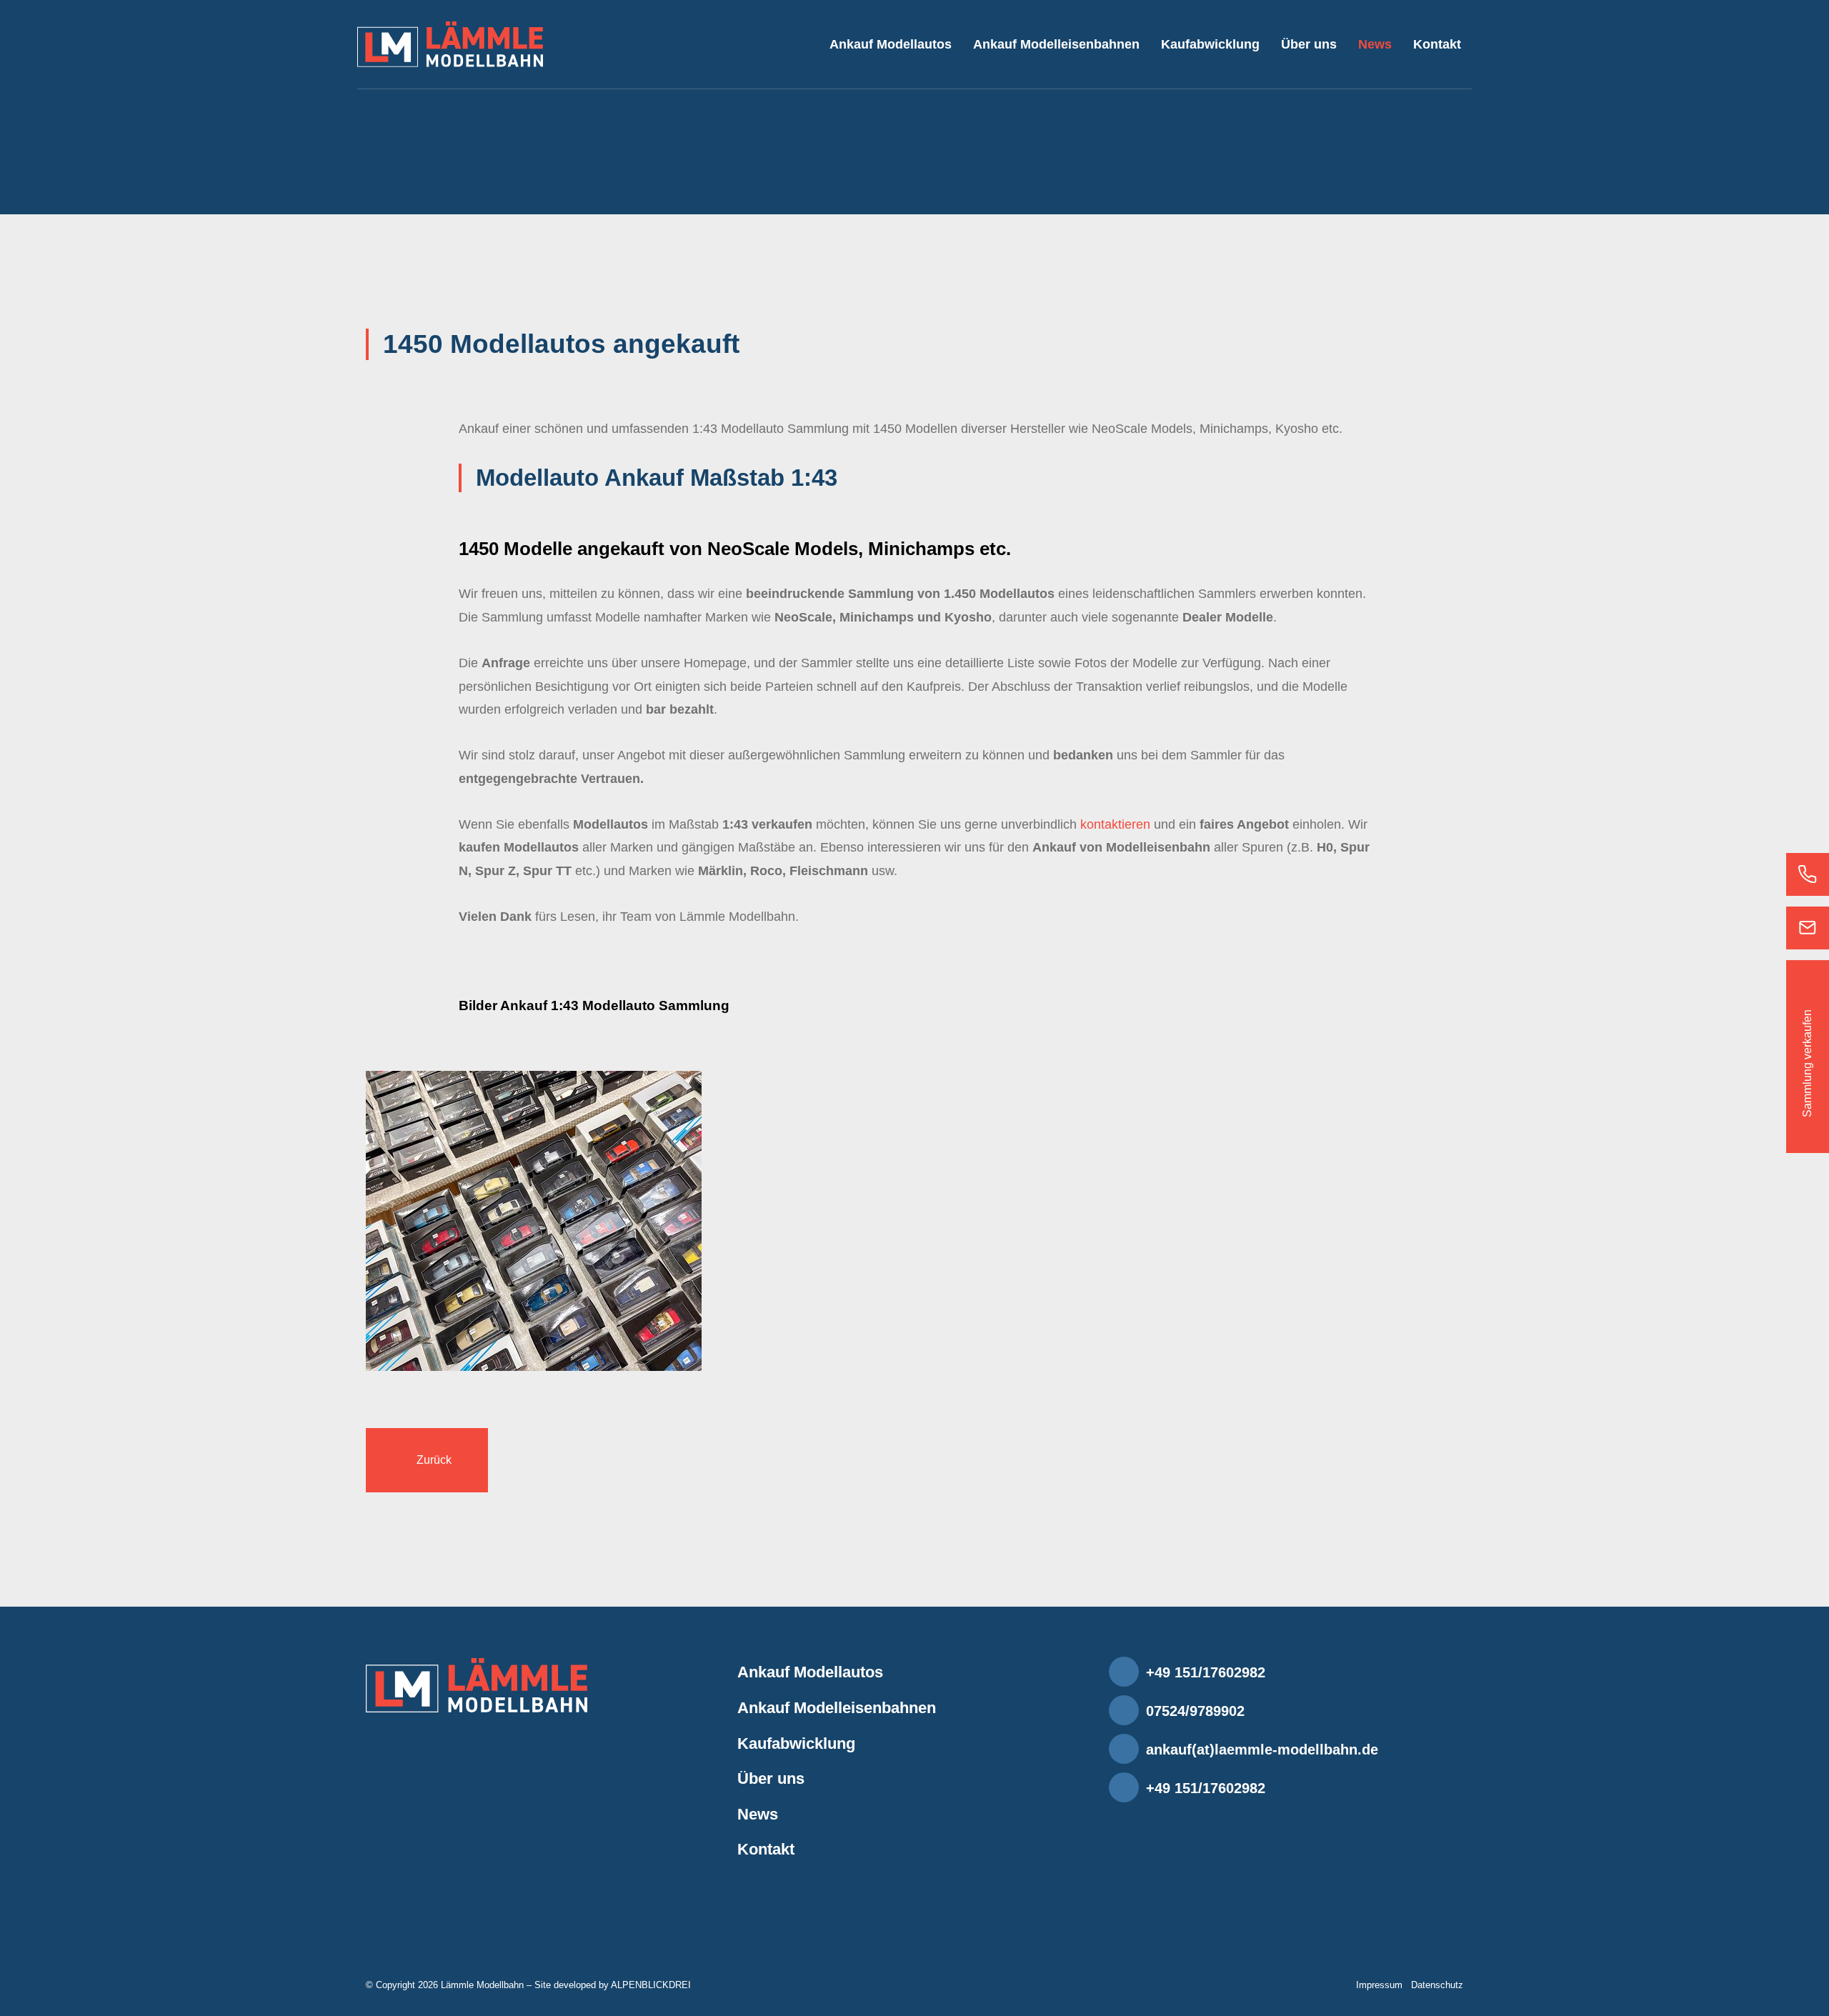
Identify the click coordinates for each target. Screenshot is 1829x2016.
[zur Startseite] (450, 44)
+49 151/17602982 (1206, 1672)
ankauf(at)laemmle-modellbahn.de (1262, 1750)
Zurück (434, 1460)
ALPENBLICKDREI (651, 1985)
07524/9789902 (1195, 1711)
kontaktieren (1115, 824)
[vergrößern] (534, 1220)
